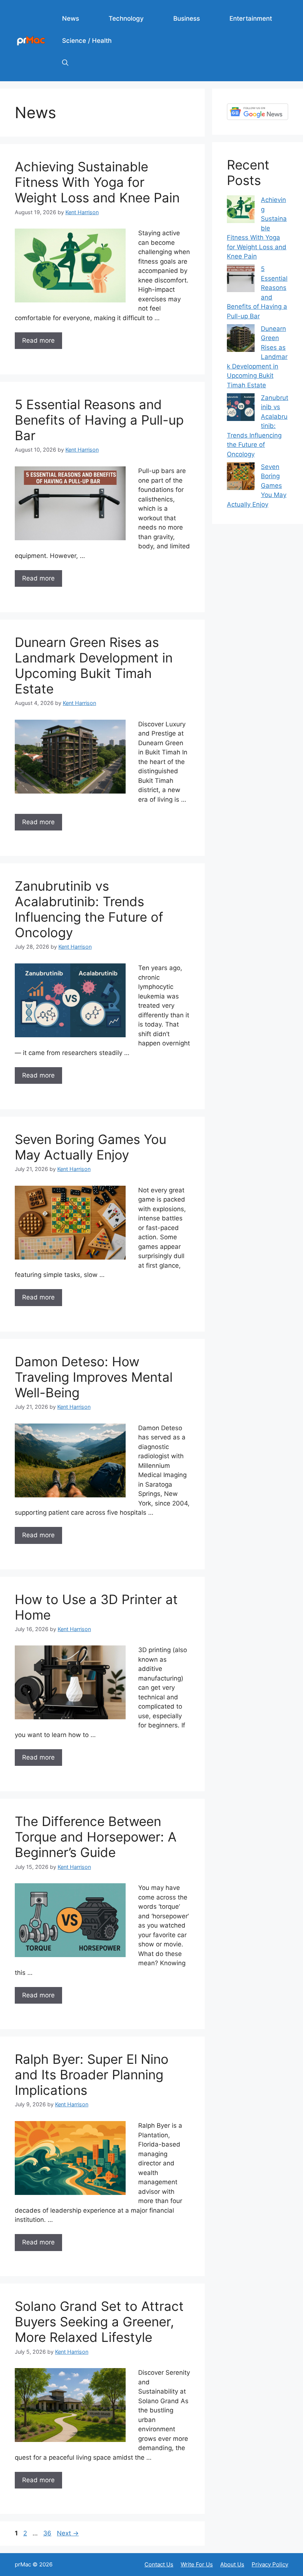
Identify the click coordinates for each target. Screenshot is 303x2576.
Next (68, 2533)
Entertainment (251, 18)
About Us (232, 2564)
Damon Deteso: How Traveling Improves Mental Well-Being (94, 1377)
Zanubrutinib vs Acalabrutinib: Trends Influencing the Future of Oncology (89, 909)
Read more (38, 340)
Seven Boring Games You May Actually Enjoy (91, 1147)
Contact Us (159, 2564)
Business (187, 18)
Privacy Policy (270, 2564)
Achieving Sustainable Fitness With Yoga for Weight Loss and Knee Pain (97, 182)
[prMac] (31, 40)
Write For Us (197, 2564)
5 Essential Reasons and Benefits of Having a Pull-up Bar (99, 420)
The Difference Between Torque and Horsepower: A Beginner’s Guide (96, 1837)
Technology (126, 18)
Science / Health (87, 41)
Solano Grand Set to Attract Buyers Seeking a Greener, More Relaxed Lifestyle (99, 2322)
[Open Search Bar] (65, 63)
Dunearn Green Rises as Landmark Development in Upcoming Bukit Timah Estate (94, 665)
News (71, 18)
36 (48, 2533)
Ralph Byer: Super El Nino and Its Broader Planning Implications (92, 2075)
